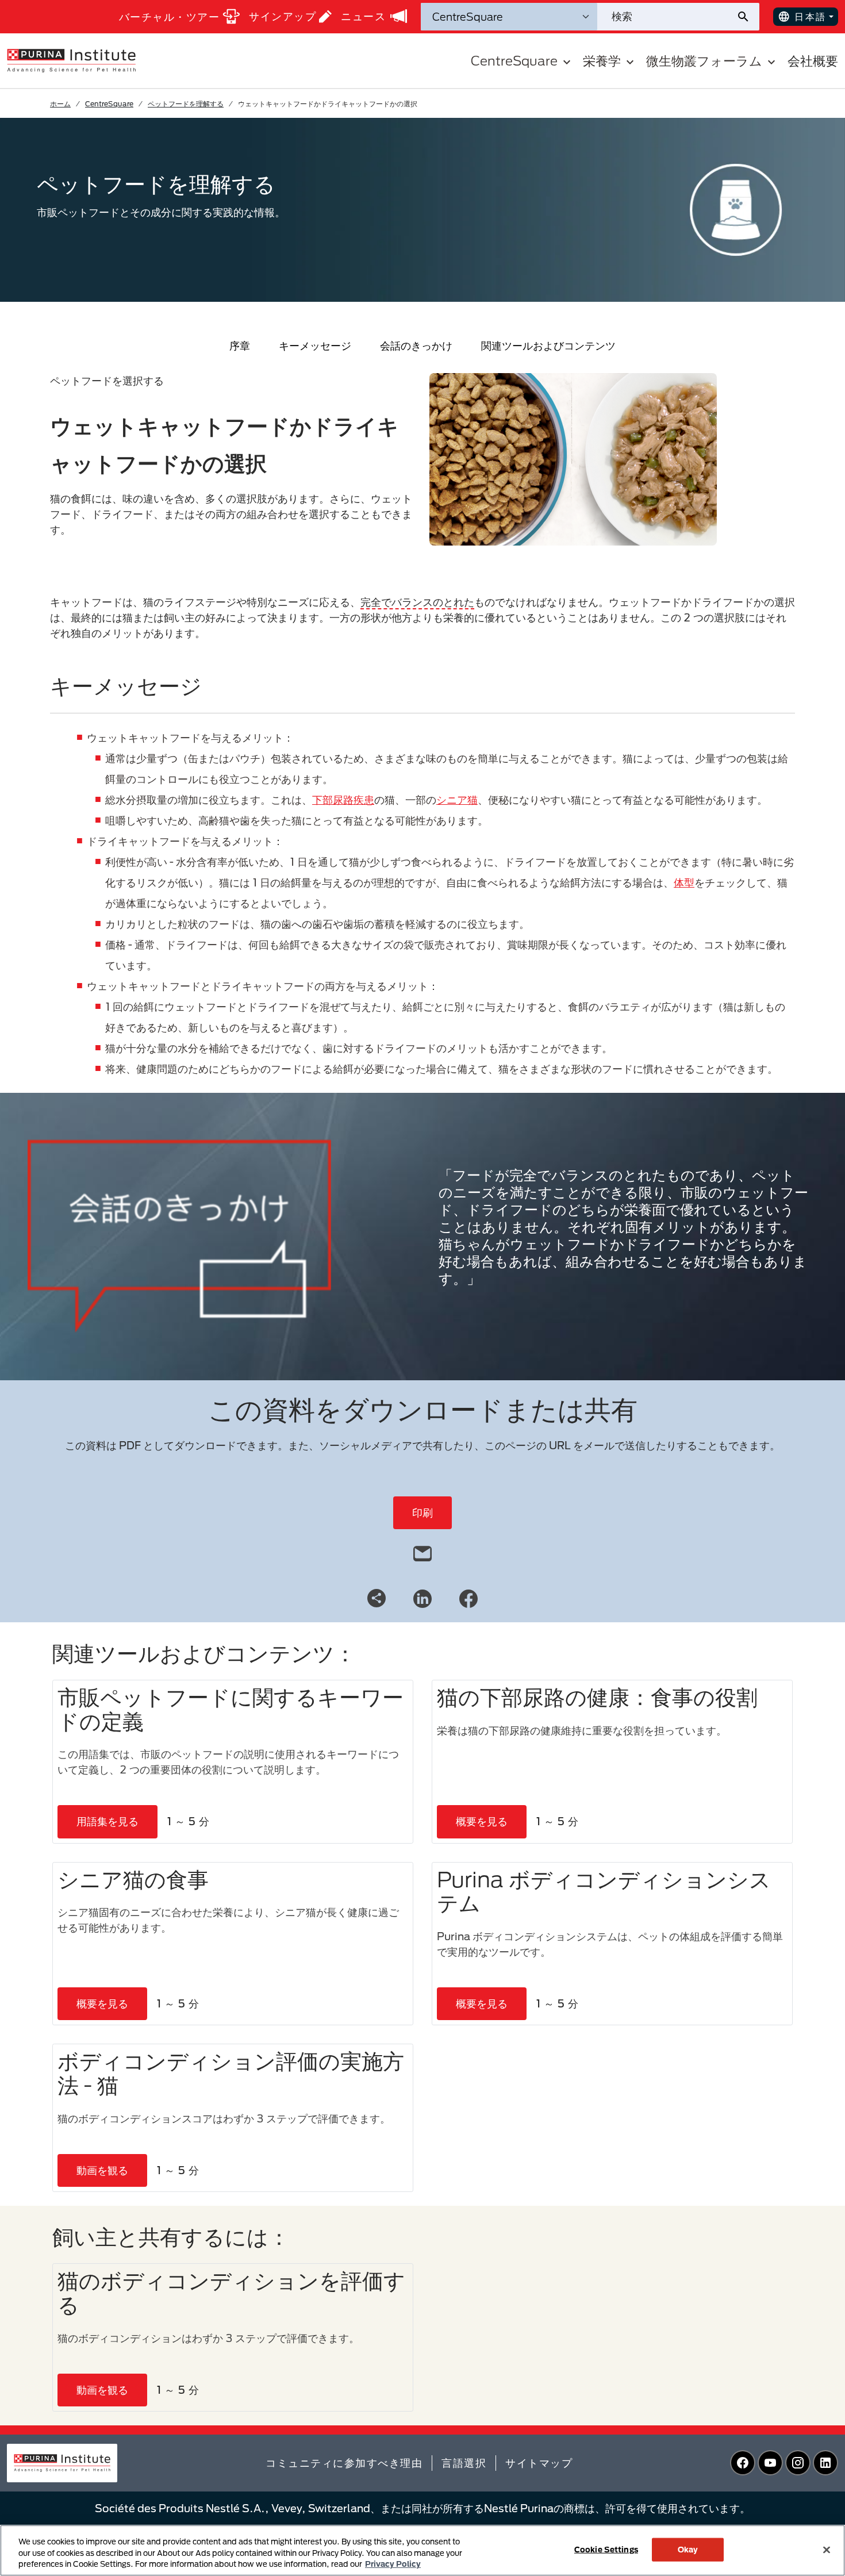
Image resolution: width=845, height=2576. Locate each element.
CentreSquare (109, 103)
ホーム (60, 103)
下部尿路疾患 (343, 800)
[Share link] (377, 1598)
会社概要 (813, 61)
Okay (688, 2549)
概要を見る (482, 1821)
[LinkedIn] (422, 1598)
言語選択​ (464, 2463)
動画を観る (102, 2170)
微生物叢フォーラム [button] (704, 61)
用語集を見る (107, 1821)
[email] (422, 1551)
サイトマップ (539, 2463)
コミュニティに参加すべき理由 (344, 2463)
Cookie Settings (606, 2549)
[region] (422, 2550)
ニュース (363, 16)
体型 (684, 882)
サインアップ (283, 16)
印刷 (422, 1512)
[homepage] (71, 60)
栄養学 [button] (602, 61)
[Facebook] (468, 1598)
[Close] (827, 2550)
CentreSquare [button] (514, 61)
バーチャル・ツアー (170, 17)
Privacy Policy (393, 2564)
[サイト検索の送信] (748, 17)
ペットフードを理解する (186, 103)
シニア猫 (457, 800)
